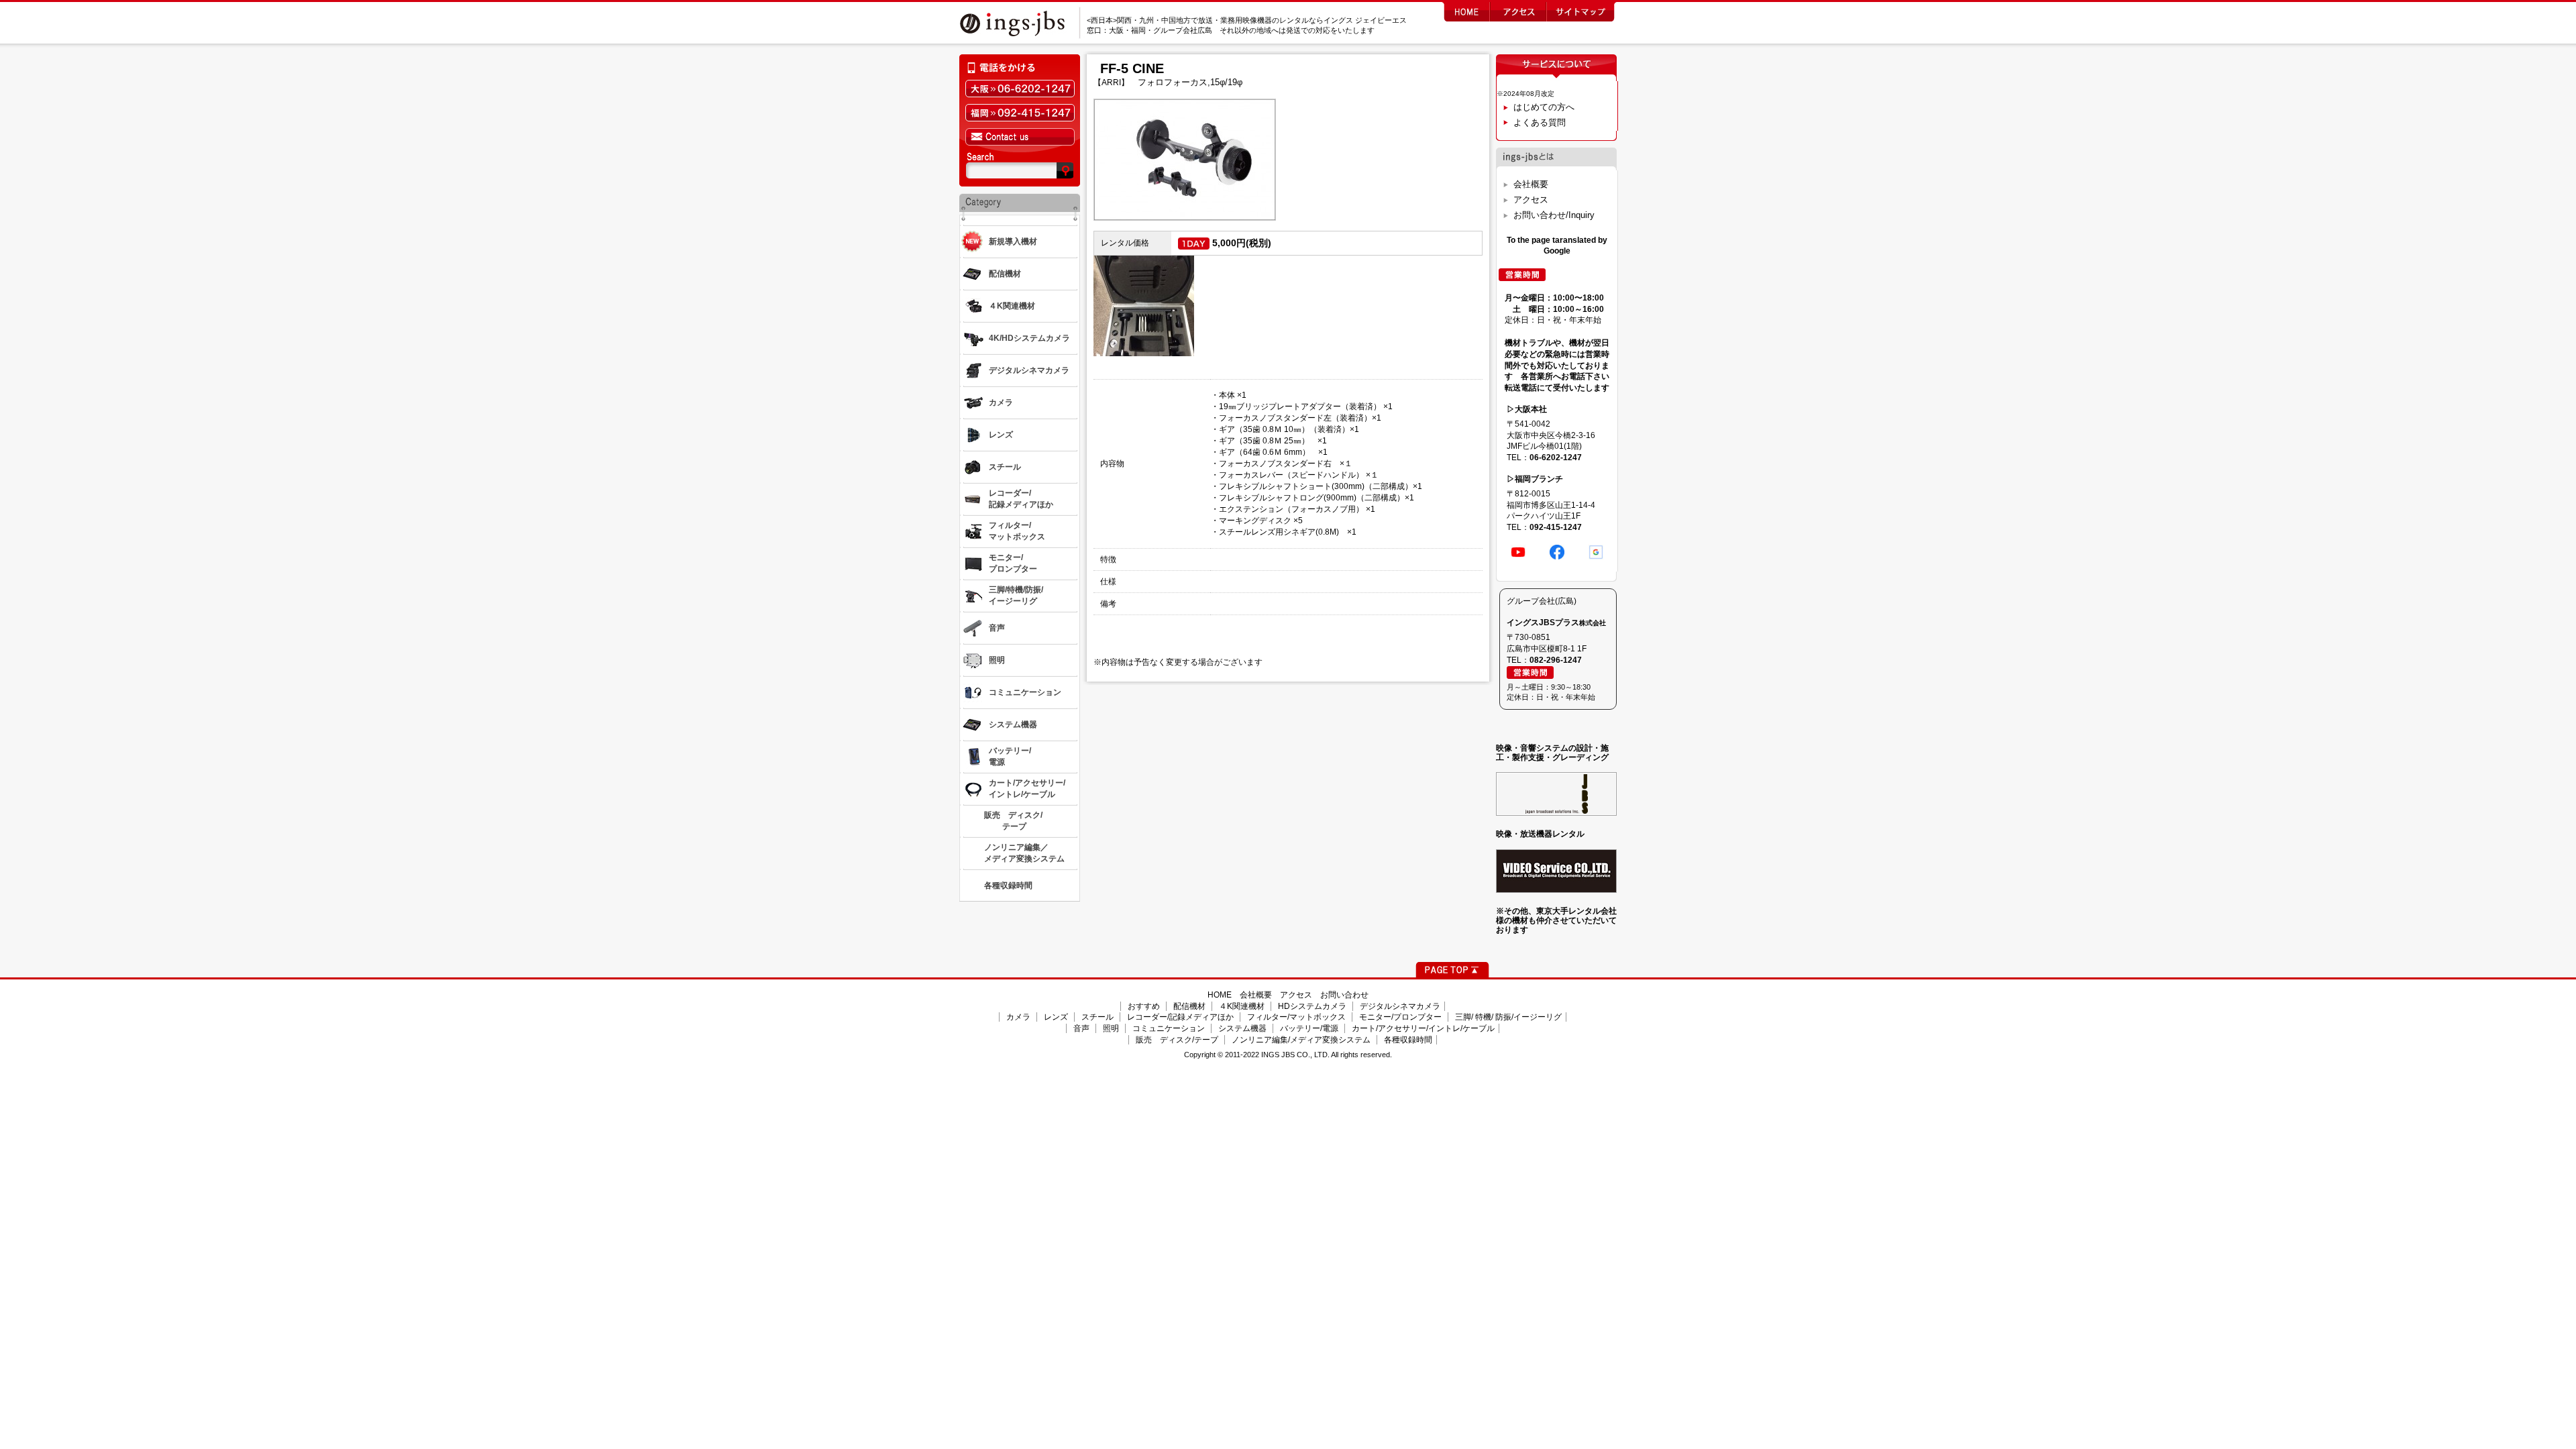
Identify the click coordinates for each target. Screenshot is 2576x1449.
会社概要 (1531, 184)
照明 (1111, 1028)
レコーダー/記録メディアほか (1180, 1017)
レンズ (1056, 1017)
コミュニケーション (1169, 1028)
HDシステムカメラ (1312, 1006)
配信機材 (1189, 1006)
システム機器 (1242, 1028)
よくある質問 (1540, 122)
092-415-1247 (1556, 527)
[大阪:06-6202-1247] (1020, 89)
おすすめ (1144, 1006)
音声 (1081, 1028)
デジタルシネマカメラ (1400, 1006)
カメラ (1018, 1017)
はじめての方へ (1544, 107)
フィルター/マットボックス (1296, 1017)
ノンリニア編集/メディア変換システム (1301, 1040)
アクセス (1531, 200)
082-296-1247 (1556, 660)
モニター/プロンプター (1400, 1017)
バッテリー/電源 (1309, 1028)
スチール (1097, 1017)
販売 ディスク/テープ (1177, 1040)
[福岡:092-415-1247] (1020, 113)
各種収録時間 (1408, 1040)
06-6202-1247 (1556, 458)
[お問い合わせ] (1020, 137)
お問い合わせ (1344, 995)
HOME (1220, 995)
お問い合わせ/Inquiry (1554, 215)
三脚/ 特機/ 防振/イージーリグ (1508, 1017)
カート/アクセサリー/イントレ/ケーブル (1423, 1028)
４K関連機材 (1242, 1006)
